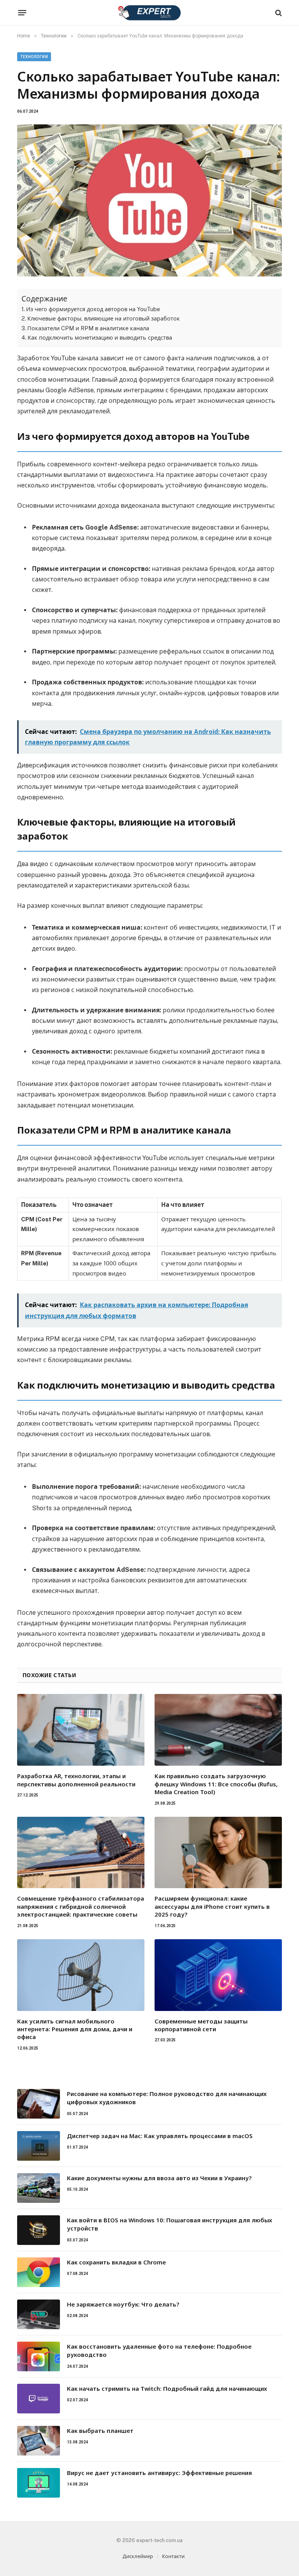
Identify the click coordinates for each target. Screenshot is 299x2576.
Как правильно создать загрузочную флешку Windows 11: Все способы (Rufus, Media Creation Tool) (216, 1784)
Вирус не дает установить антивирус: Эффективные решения (159, 2473)
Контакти (173, 2556)
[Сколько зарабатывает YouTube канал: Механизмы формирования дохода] (149, 200)
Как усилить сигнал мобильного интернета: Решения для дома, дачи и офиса (75, 2029)
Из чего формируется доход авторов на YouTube (93, 309)
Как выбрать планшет (100, 2431)
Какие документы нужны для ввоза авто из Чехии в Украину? (159, 2178)
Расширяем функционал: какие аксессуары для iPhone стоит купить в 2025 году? (212, 1906)
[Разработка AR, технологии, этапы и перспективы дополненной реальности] (81, 1730)
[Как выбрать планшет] (39, 2441)
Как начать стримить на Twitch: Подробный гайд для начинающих (167, 2388)
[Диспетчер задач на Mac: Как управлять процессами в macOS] (39, 2146)
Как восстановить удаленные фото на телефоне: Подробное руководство (159, 2350)
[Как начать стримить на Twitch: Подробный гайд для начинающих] (39, 2399)
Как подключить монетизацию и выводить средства (100, 338)
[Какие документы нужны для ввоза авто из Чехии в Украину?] (39, 2188)
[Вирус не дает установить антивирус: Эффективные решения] (39, 2483)
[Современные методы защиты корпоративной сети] (218, 1975)
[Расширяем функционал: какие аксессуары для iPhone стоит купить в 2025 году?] (218, 1853)
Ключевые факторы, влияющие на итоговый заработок (104, 318)
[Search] (278, 13)
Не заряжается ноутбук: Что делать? (123, 2304)
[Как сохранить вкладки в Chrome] (39, 2272)
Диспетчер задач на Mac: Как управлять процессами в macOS (160, 2136)
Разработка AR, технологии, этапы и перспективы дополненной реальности (76, 1780)
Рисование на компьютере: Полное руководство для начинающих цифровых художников (167, 2098)
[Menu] (22, 13)
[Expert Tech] (149, 13)
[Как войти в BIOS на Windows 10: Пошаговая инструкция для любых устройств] (39, 2230)
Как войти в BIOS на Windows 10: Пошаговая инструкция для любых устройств (170, 2224)
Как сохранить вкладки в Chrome (116, 2262)
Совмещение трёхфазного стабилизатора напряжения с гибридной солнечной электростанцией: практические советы (81, 1906)
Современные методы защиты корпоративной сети (201, 2025)
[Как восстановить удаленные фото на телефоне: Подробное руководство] (39, 2356)
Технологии (34, 57)
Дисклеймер (138, 2556)
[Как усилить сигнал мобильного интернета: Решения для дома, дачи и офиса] (81, 1975)
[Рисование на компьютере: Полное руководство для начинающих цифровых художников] (39, 2104)
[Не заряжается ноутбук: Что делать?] (39, 2314)
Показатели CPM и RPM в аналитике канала (88, 328)
